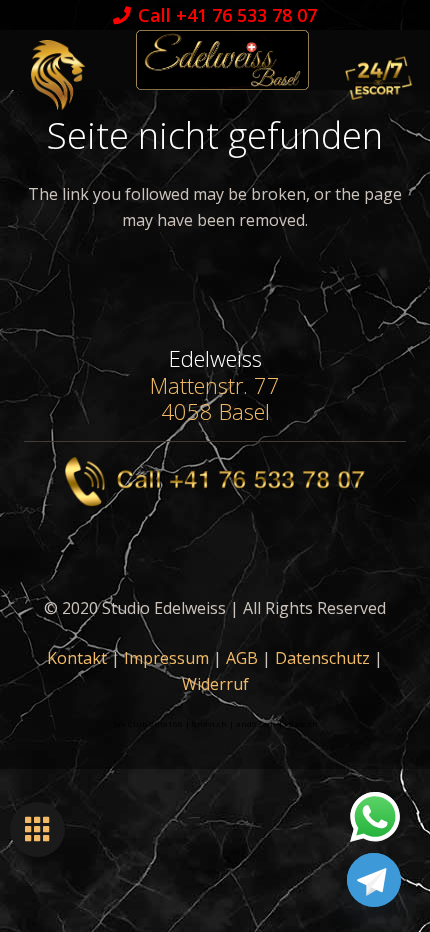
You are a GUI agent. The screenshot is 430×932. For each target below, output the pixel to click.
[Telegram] (374, 880)
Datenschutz (322, 658)
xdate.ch (301, 723)
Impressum (166, 658)
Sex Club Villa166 (148, 723)
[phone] (215, 482)
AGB (242, 658)
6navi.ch (209, 723)
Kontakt (77, 658)
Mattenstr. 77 (215, 385)
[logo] (222, 60)
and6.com (256, 723)
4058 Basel (215, 411)
